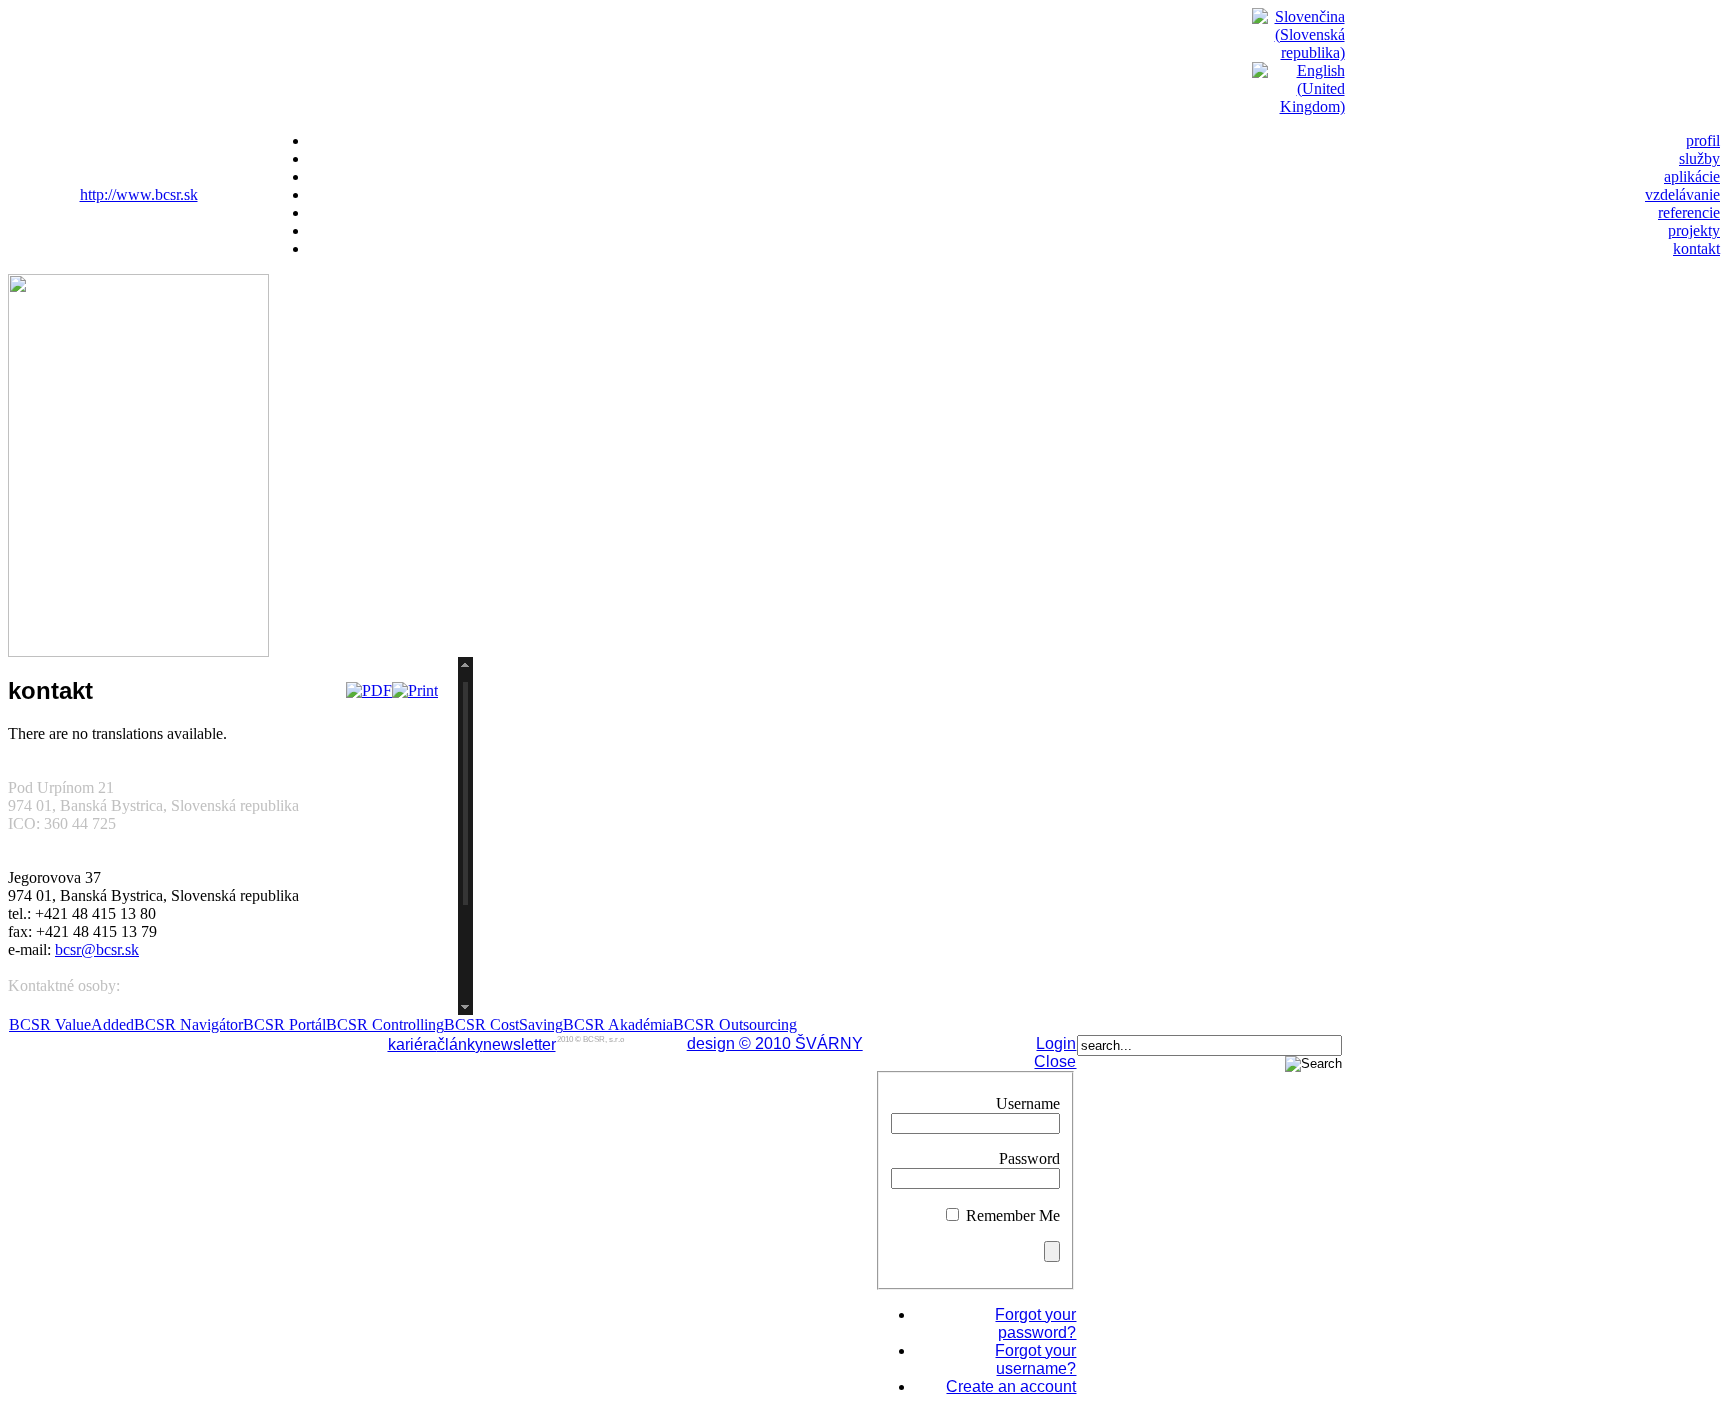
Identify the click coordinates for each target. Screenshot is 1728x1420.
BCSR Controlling (385, 1024)
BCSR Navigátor (188, 1024)
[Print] (415, 690)
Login (1056, 1043)
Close (1055, 1061)
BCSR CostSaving (503, 1024)
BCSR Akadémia (618, 1024)
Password (1029, 1158)
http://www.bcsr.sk (139, 194)
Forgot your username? (1035, 1359)
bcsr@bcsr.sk (97, 949)
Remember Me (1013, 1215)
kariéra (412, 1044)
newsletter (519, 1044)
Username (1028, 1103)
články (460, 1044)
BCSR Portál (284, 1024)
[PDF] (369, 690)
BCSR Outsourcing (735, 1024)
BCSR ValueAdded (71, 1024)
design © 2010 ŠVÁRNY (775, 1043)
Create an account (1011, 1386)
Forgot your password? (1035, 1323)
